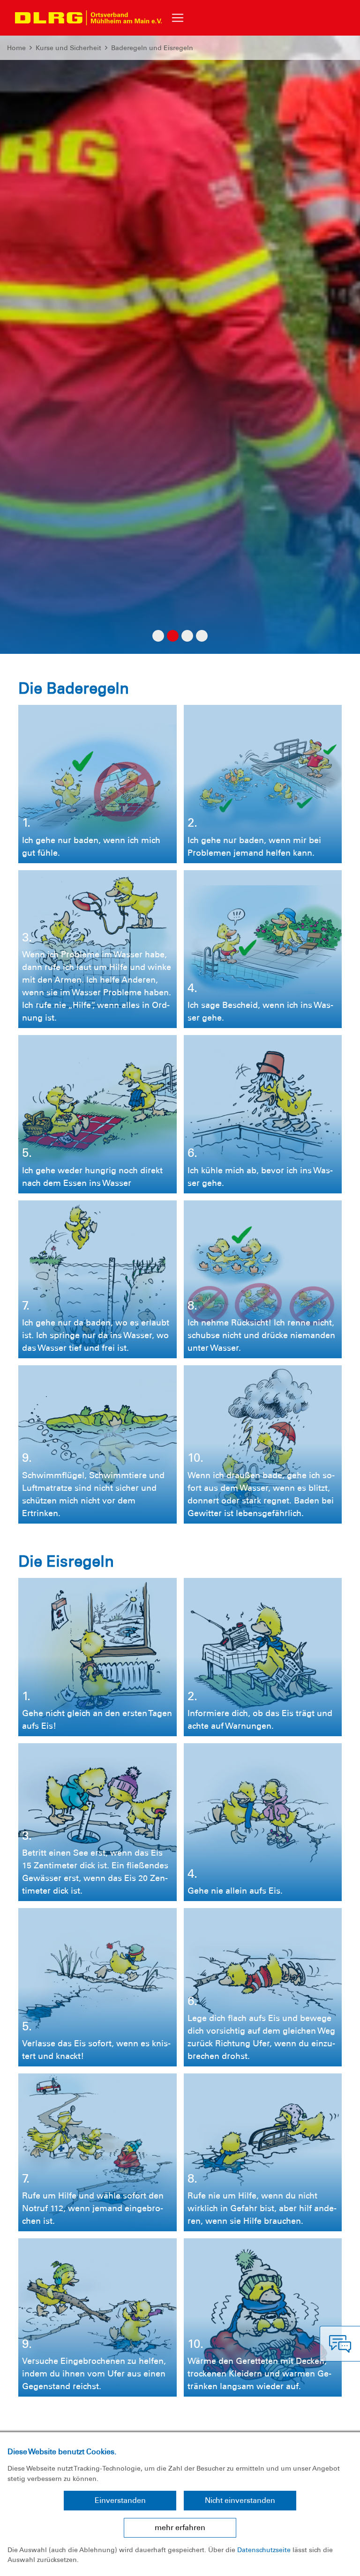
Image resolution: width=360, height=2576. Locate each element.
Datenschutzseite (264, 2550)
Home (16, 48)
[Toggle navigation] (178, 18)
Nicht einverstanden (240, 2500)
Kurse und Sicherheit (68, 48)
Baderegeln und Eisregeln (152, 48)
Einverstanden (120, 2500)
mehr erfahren (180, 2528)
